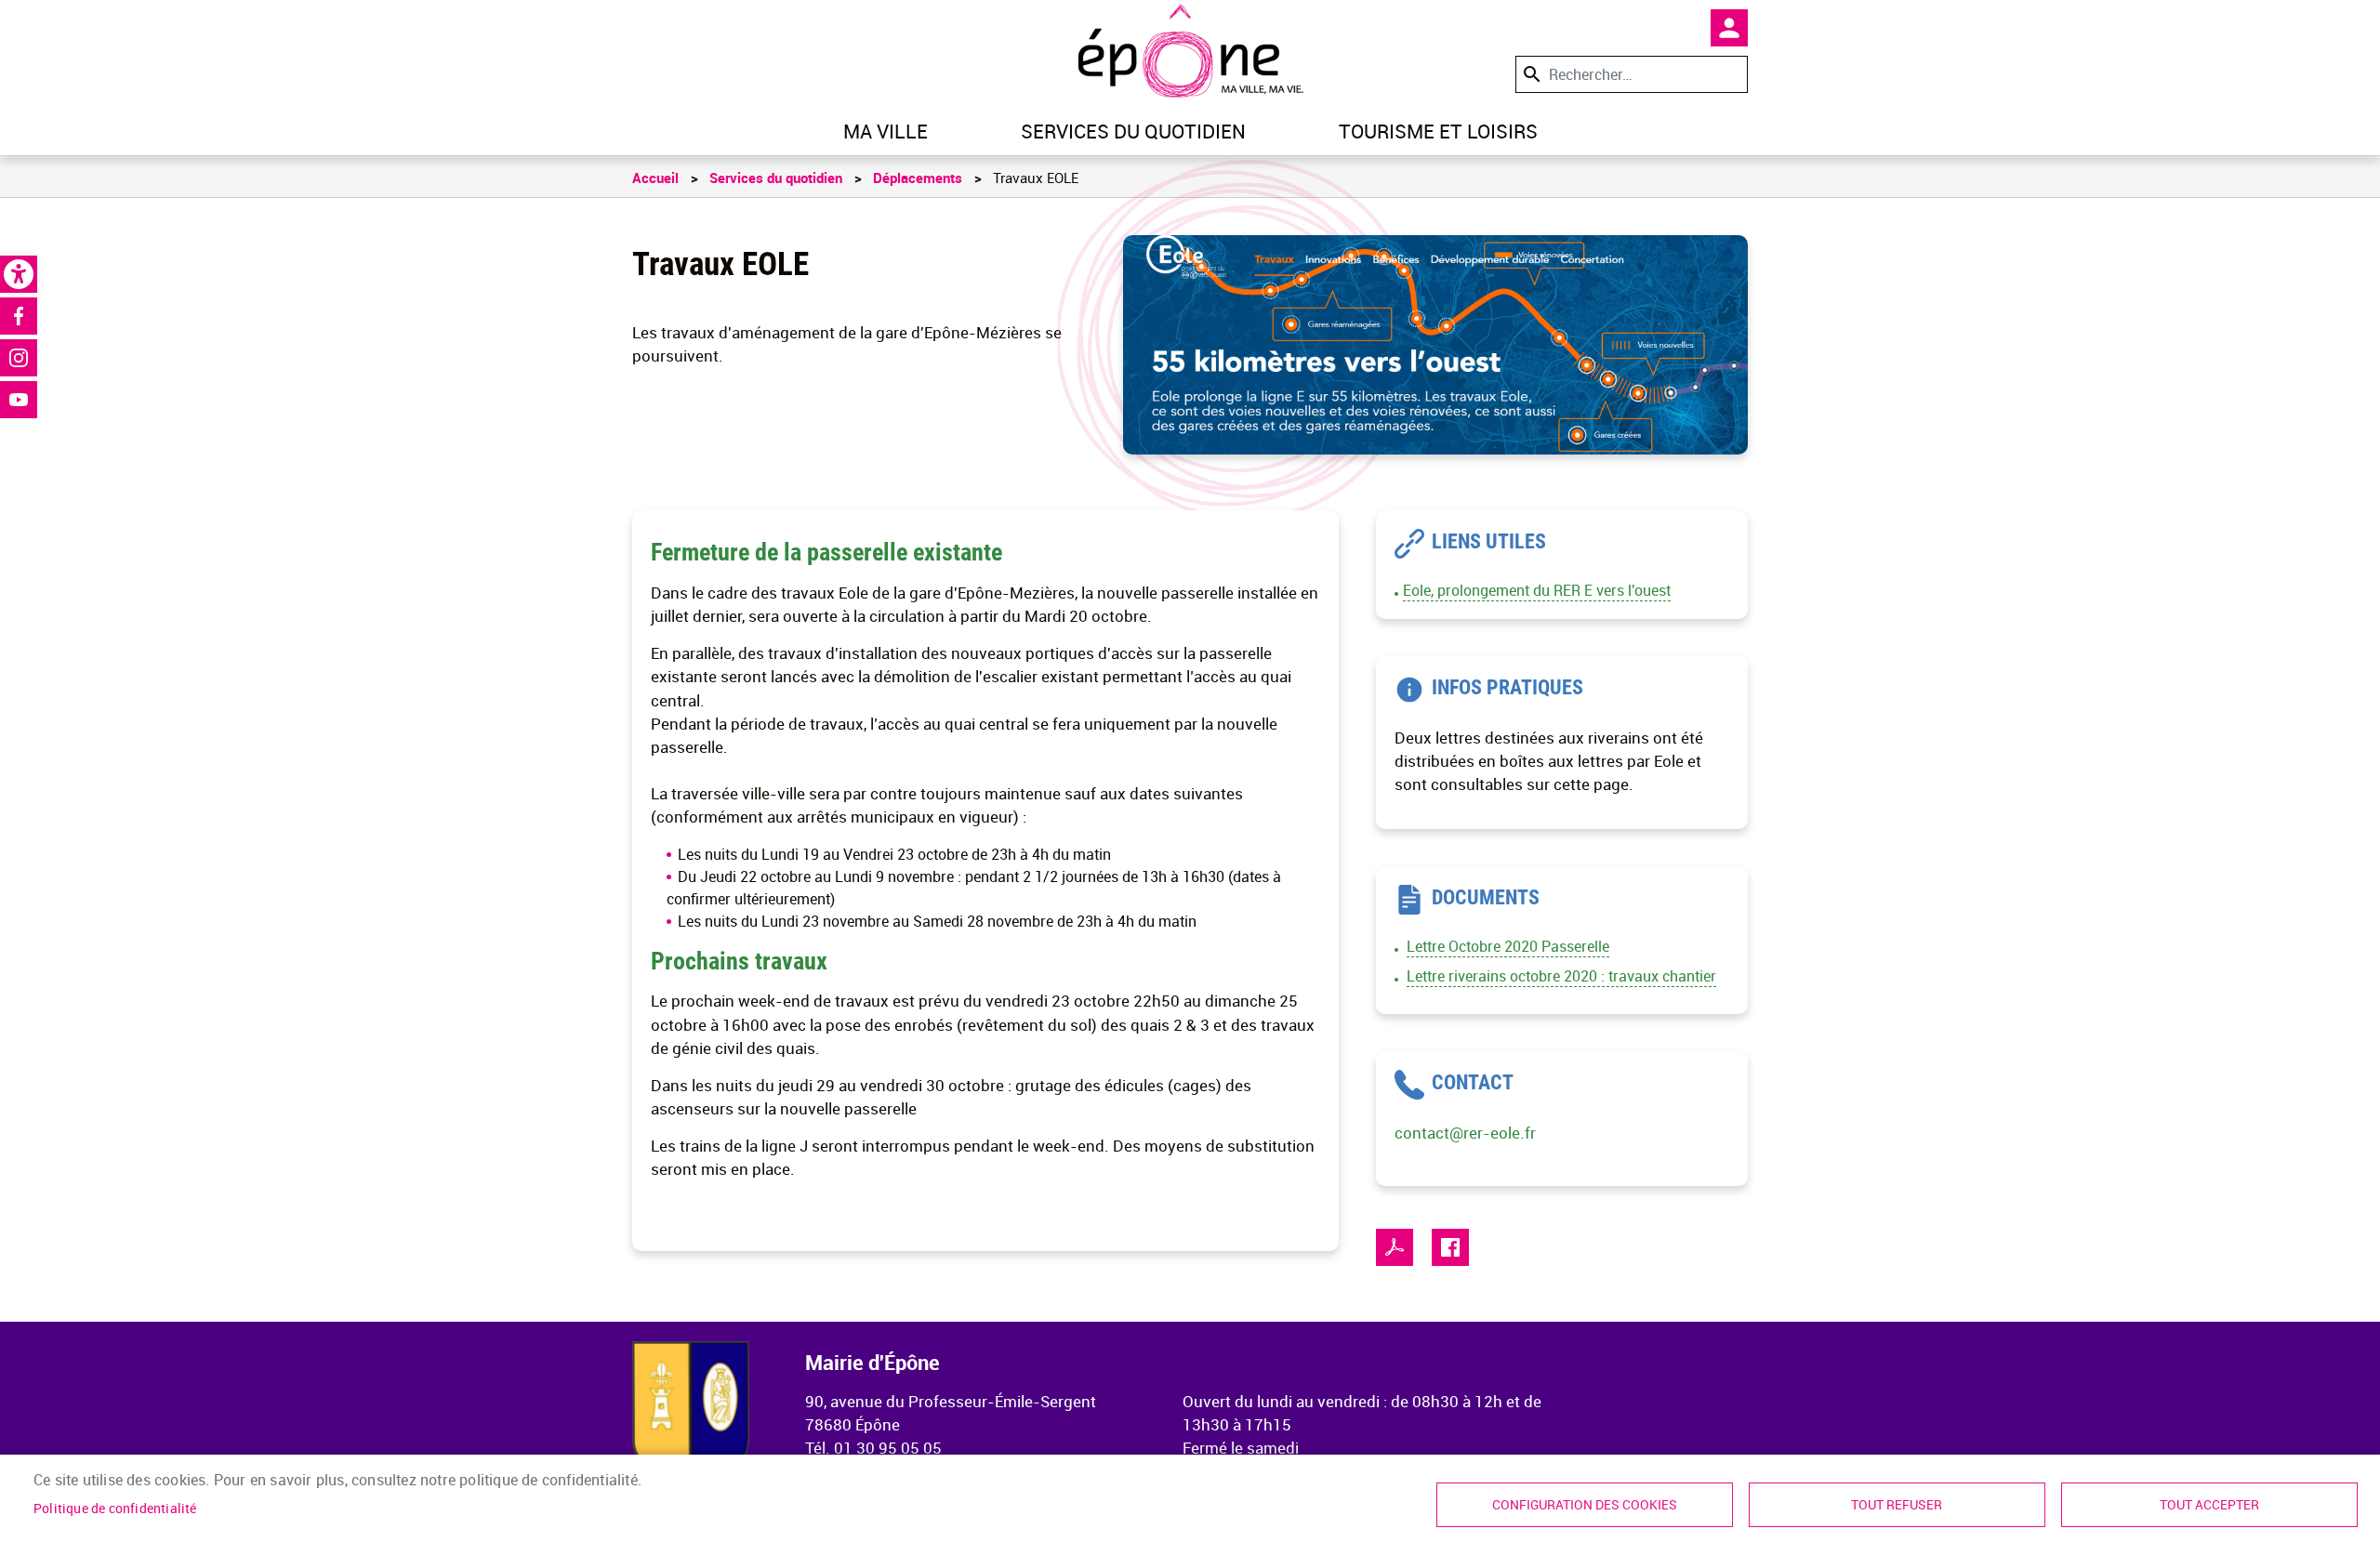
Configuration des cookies (1585, 1505)
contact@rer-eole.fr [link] (1465, 1133)
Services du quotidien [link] (1133, 131)
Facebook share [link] (1450, 1247)
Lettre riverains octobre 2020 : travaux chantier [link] (1561, 976)
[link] (19, 274)
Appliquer (1530, 74)
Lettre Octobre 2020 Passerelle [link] (1508, 946)
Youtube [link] (19, 400)
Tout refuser (1897, 1505)
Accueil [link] (655, 178)
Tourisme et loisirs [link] (1438, 131)
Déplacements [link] (918, 178)
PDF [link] (1395, 1247)
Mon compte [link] (1729, 28)
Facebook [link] (19, 316)
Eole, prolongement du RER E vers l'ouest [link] (1537, 590)
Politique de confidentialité (115, 1509)
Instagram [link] (19, 358)
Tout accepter (2209, 1505)
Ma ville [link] (886, 131)
